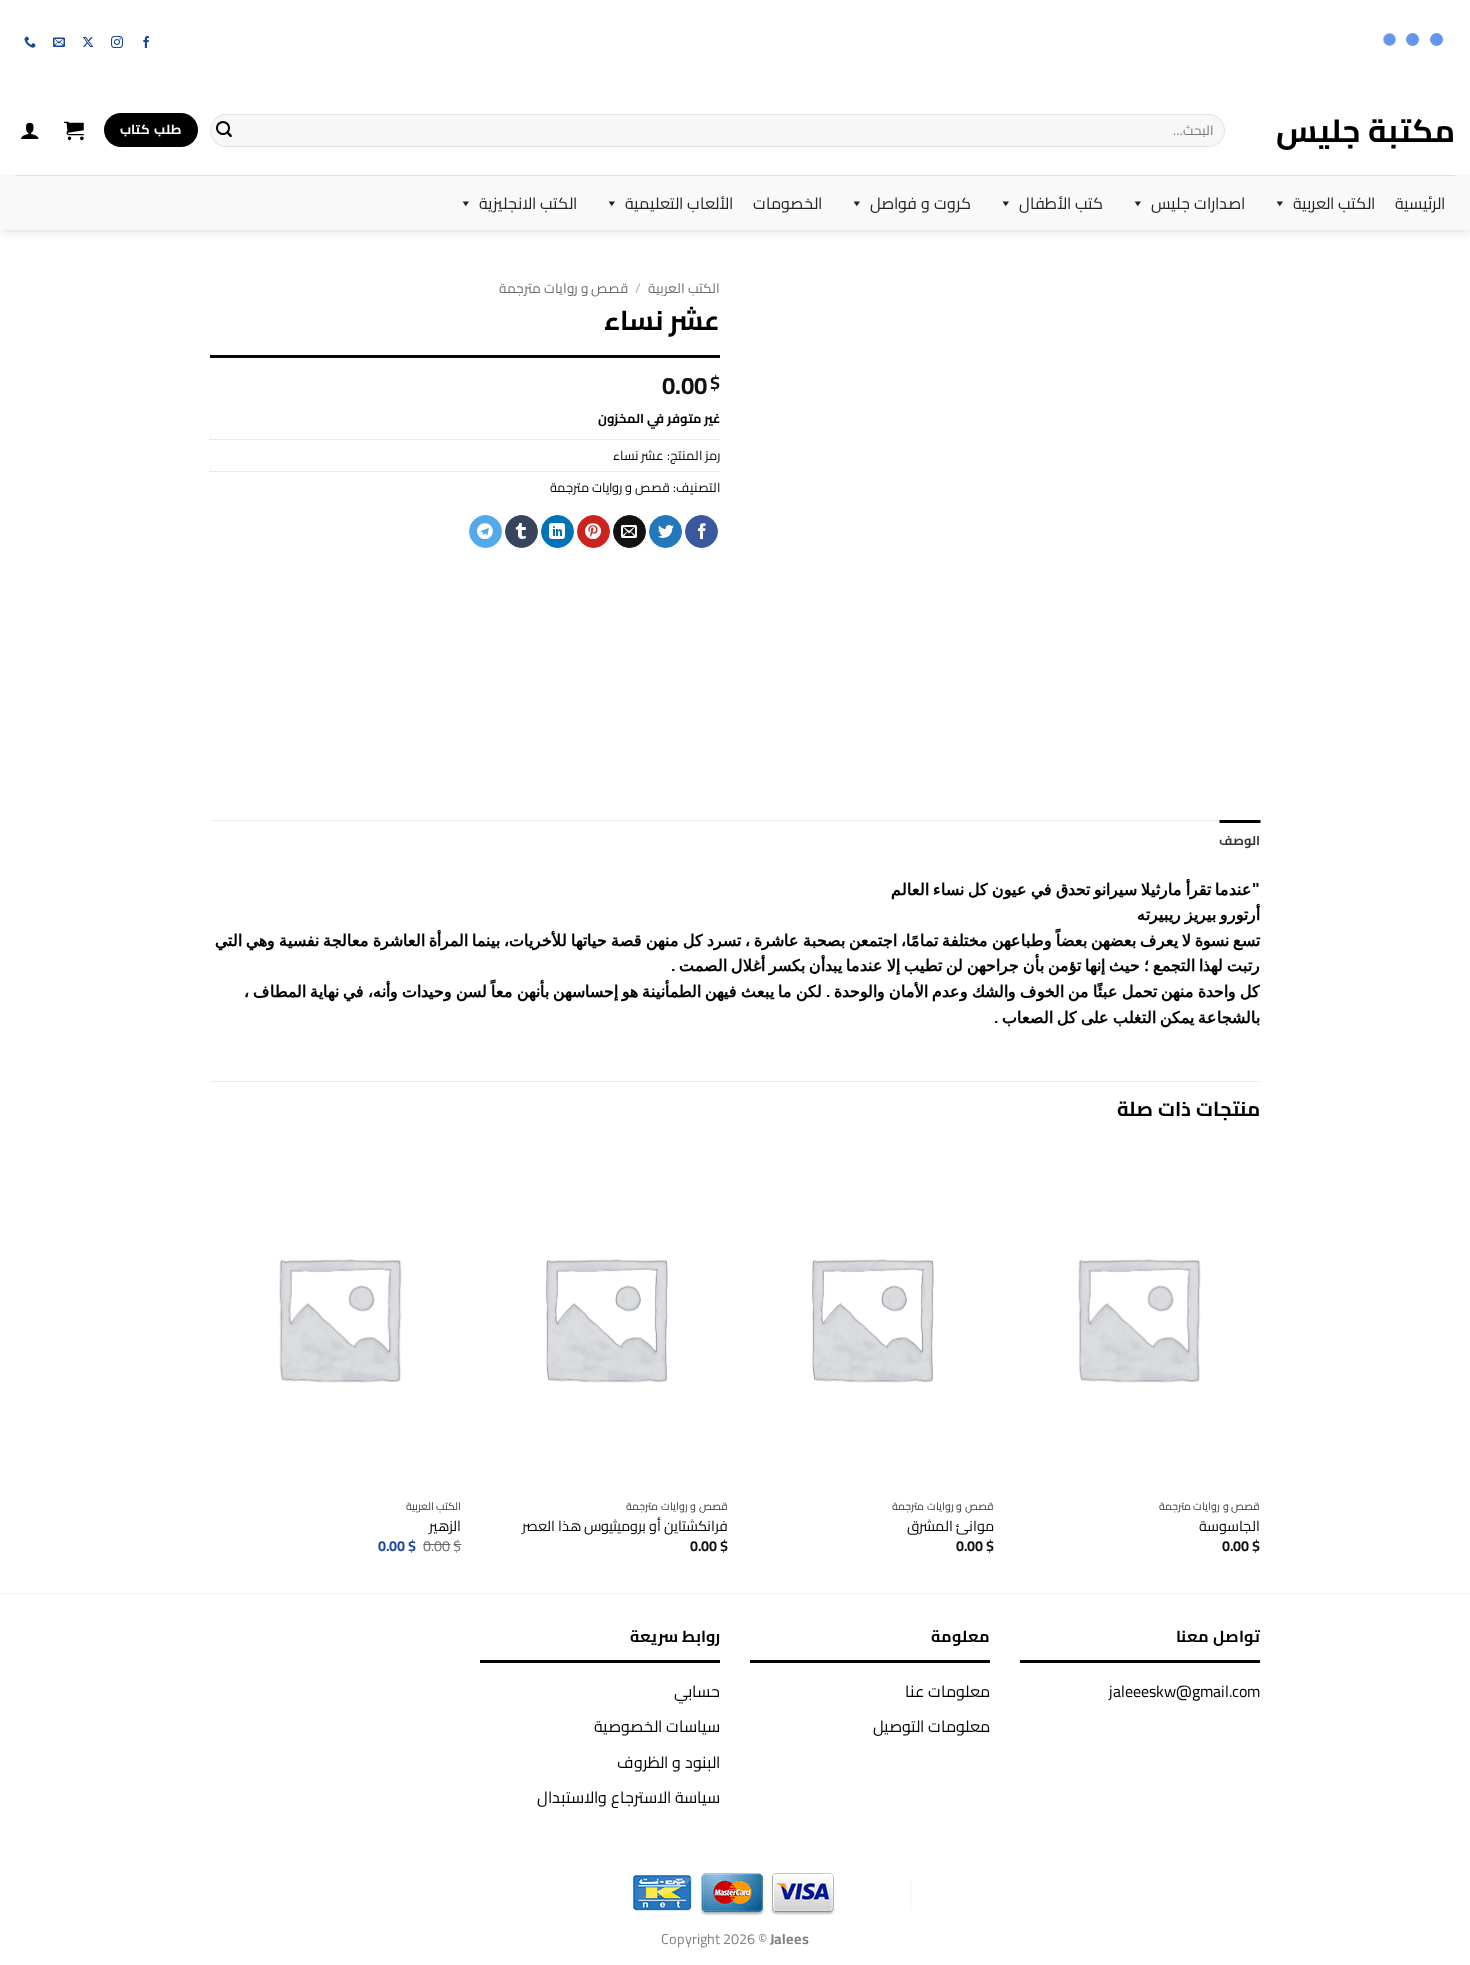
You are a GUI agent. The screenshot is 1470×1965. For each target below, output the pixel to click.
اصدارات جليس (1198, 203)
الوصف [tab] (1239, 840)
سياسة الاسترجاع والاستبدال (628, 1797)
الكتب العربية (1334, 203)
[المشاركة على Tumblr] (521, 532)
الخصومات (787, 203)
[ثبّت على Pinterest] (593, 532)
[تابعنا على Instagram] (117, 43)
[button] (74, 130)
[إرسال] (224, 130)
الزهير (445, 1526)
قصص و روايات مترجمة (563, 288)
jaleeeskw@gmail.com (1184, 1691)
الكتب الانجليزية (528, 203)
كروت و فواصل (920, 203)
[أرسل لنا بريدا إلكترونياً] (59, 43)
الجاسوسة (1229, 1526)
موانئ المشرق (950, 1526)
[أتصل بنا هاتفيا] (30, 43)
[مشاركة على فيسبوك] (701, 532)
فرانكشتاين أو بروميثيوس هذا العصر (625, 1526)
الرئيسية (1420, 203)
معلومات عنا (947, 1691)
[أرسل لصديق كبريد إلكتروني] (629, 532)
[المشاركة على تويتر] (665, 532)
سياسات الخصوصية (657, 1726)
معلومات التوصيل (931, 1726)
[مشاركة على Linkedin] (557, 532)
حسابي (697, 1691)
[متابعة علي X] (88, 43)
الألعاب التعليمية (679, 203)
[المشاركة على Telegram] (485, 532)
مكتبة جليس (1365, 130)
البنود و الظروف (668, 1762)
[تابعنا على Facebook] (146, 43)
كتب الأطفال (1061, 203)
